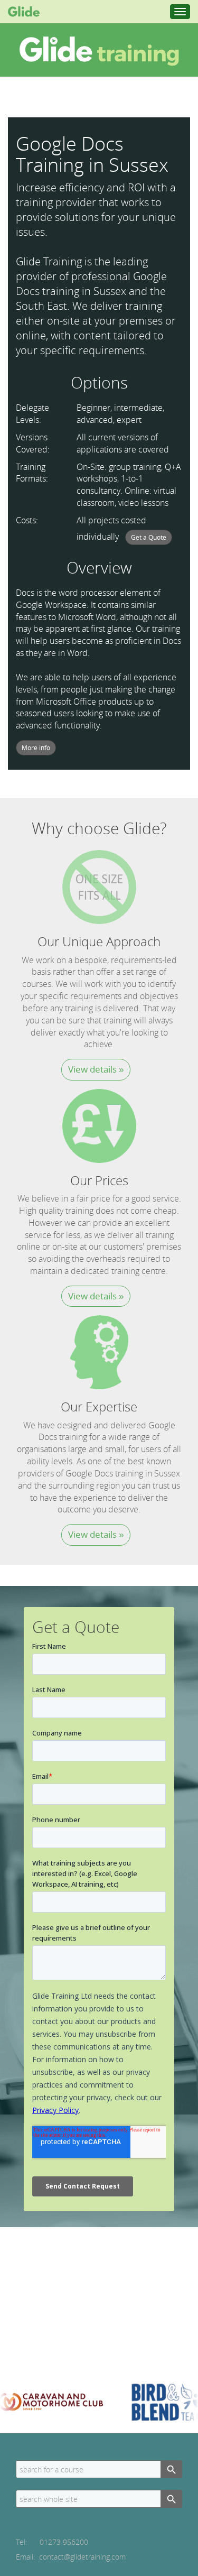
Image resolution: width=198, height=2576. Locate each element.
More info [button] (36, 748)
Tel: (52, 2542)
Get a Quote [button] (149, 537)
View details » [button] (96, 1069)
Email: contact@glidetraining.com (71, 2557)
